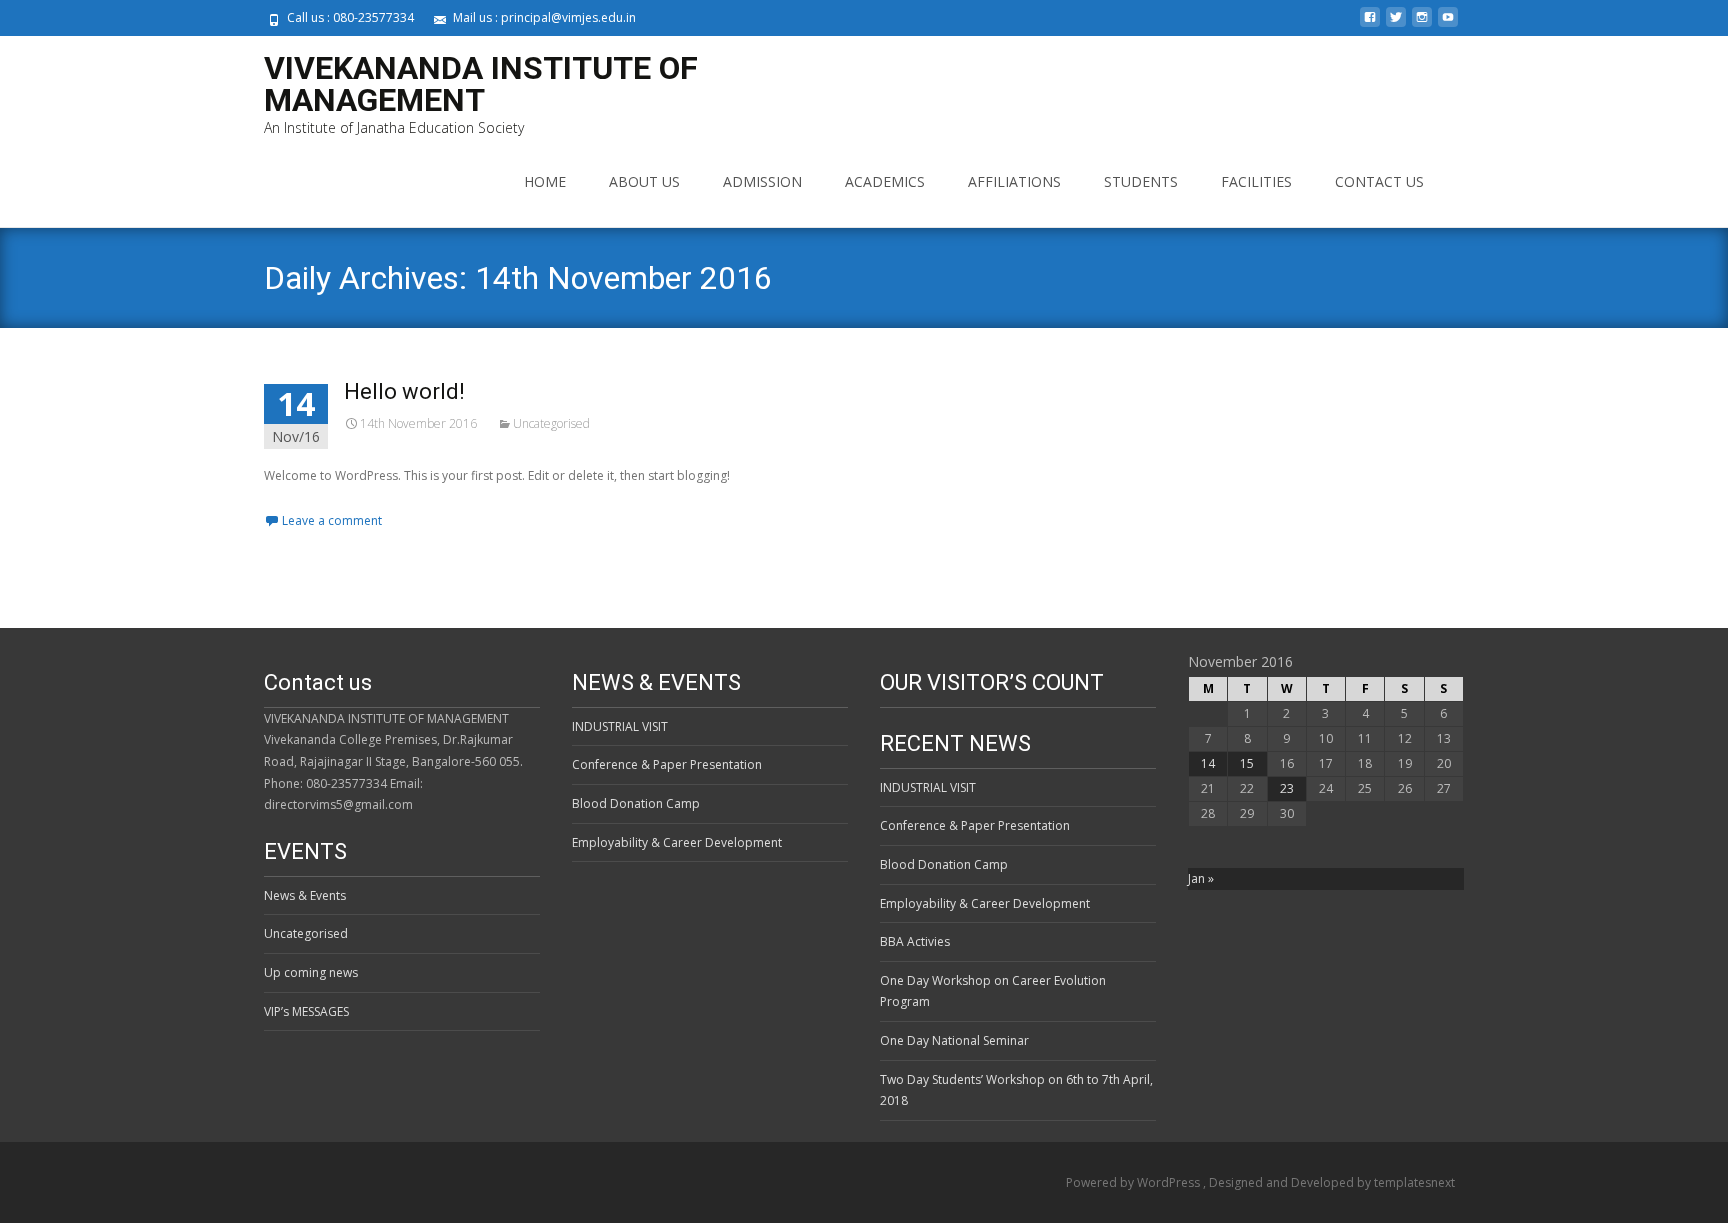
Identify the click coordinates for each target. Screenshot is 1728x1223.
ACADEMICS (885, 181)
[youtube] (1448, 24)
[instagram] (1422, 24)
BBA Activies (915, 941)
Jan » (1201, 878)
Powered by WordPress (1134, 1182)
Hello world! (404, 391)
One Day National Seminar (954, 1040)
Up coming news (311, 972)
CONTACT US (1379, 181)
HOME (545, 181)
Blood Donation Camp (636, 803)
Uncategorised (551, 423)
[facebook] (1370, 24)
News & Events (305, 895)
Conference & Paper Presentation (667, 764)
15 (1247, 763)
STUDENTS (1141, 181)
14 (1208, 763)
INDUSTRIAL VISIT (620, 726)
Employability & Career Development (677, 842)
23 (1287, 788)
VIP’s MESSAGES (306, 1011)
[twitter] (1396, 24)
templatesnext (1414, 1182)
